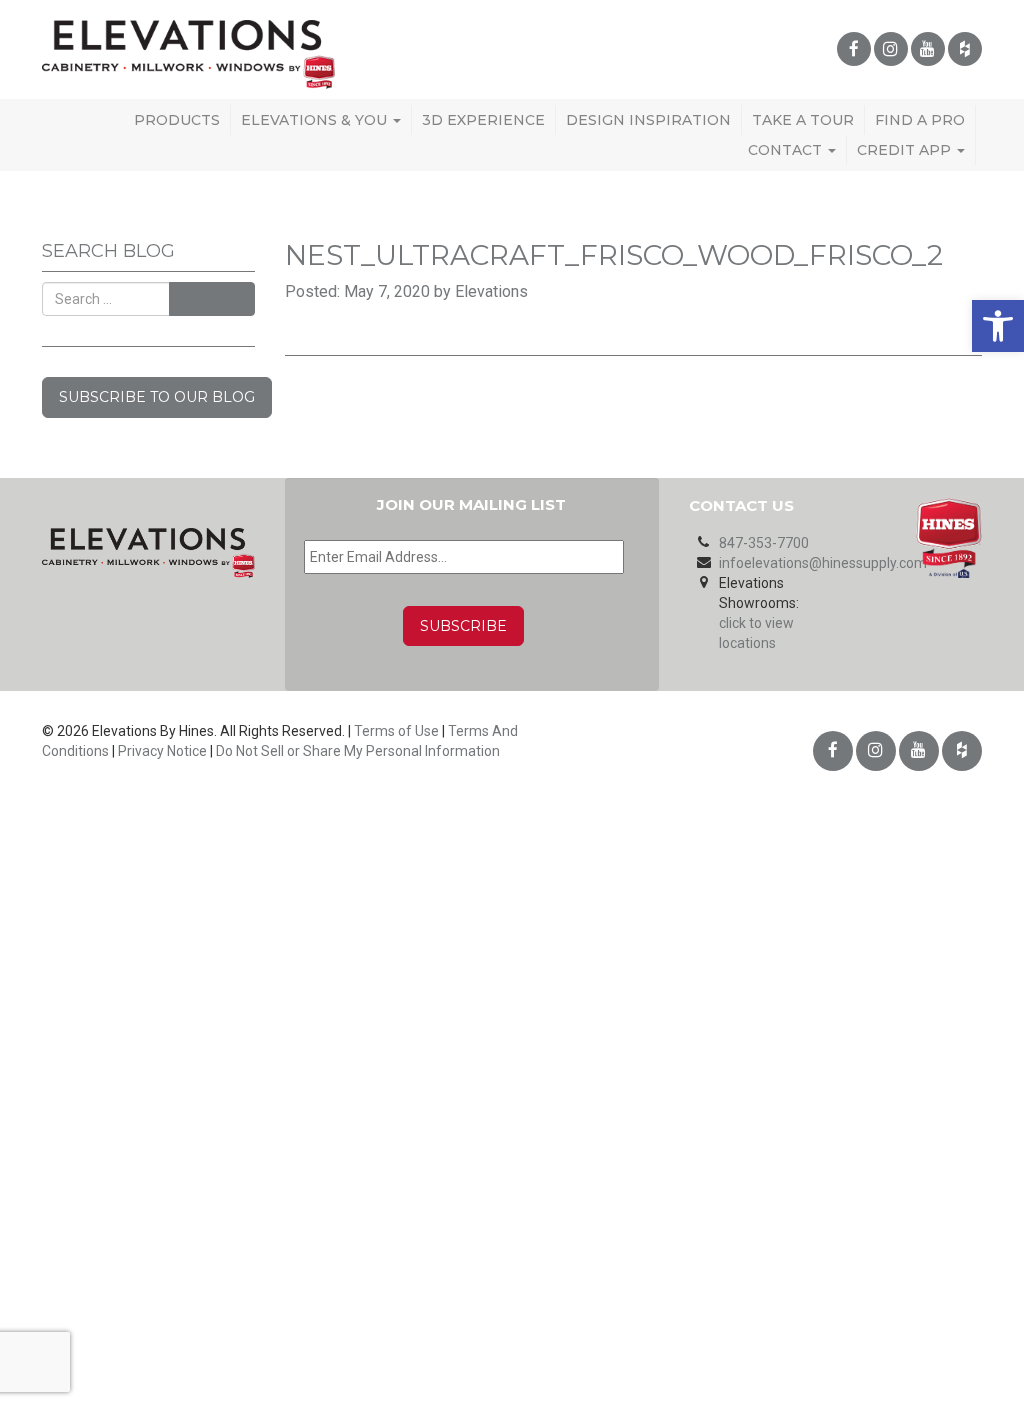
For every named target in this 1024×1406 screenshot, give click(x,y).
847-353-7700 (764, 543)
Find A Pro (920, 120)
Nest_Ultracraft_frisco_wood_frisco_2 (614, 255)
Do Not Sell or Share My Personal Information (358, 751)
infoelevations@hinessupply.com (823, 563)
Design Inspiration (648, 120)
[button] (998, 326)
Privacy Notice (162, 751)
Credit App (906, 150)
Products (177, 120)
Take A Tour (803, 120)
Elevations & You (316, 120)
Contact (787, 150)
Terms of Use (396, 731)
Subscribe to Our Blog (157, 397)
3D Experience (483, 120)
